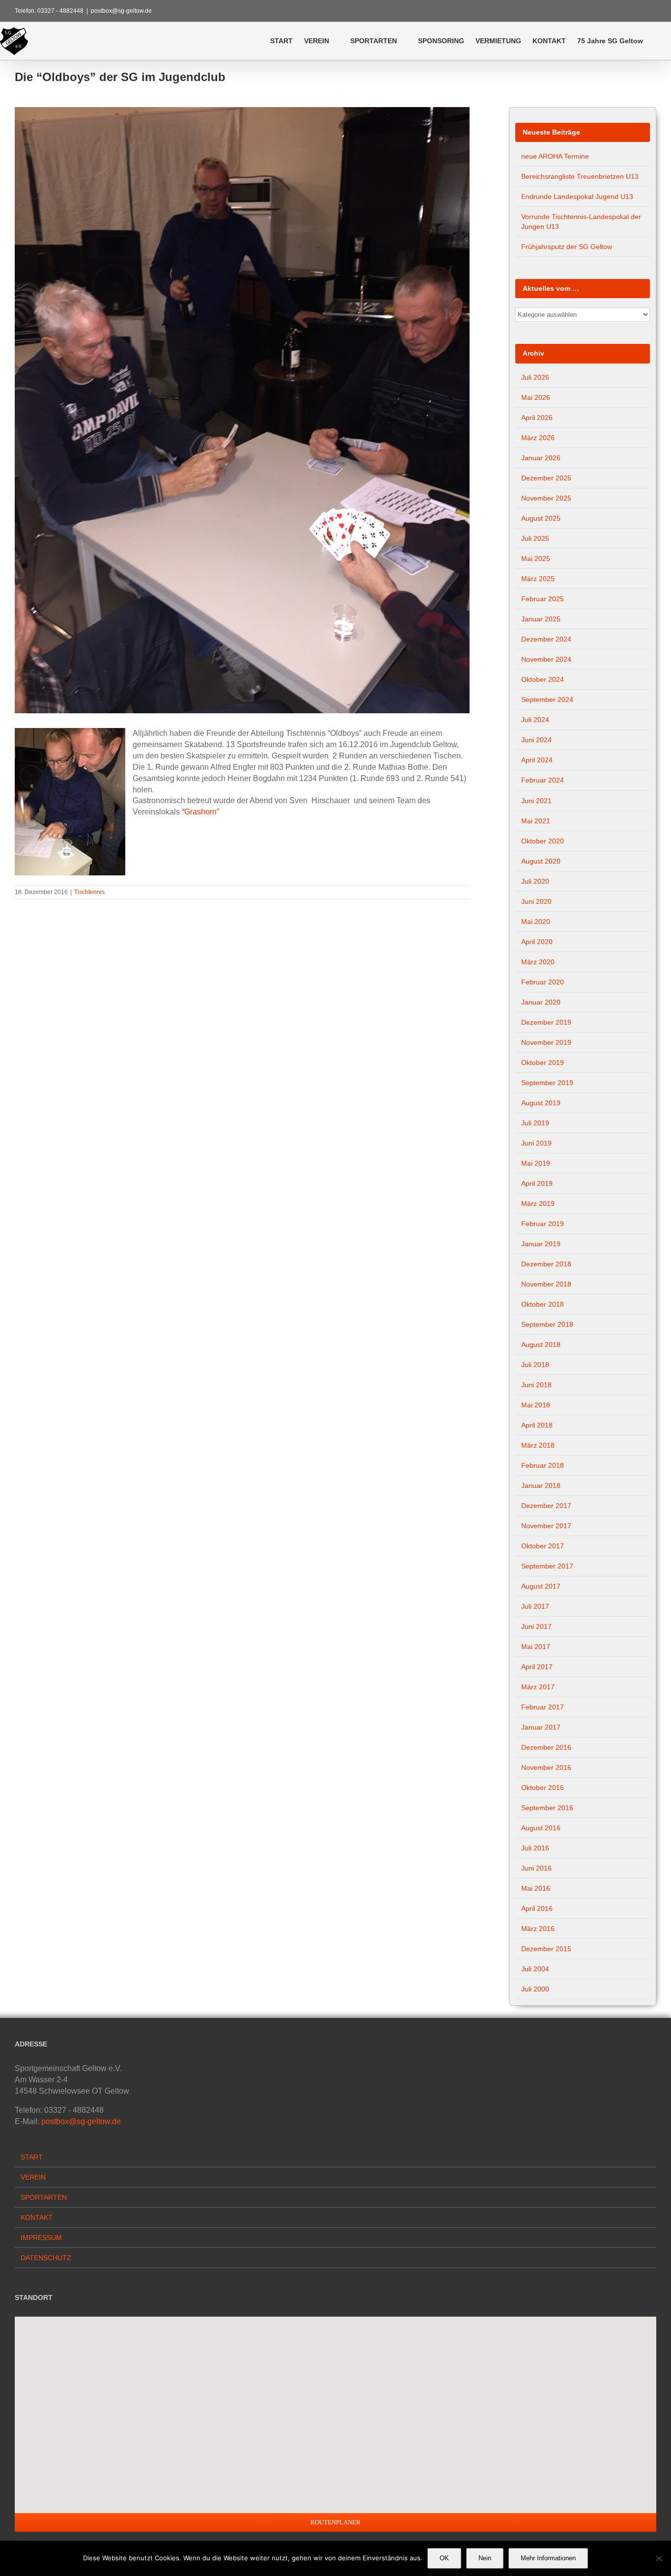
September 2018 (547, 1324)
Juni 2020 (536, 901)
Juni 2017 (536, 1626)
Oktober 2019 (543, 1063)
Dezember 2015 (546, 1949)
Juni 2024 (536, 740)
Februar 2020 (543, 982)
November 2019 (546, 1042)
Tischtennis (89, 892)
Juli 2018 (535, 1365)
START (32, 2157)
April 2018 (537, 1425)
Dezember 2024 (546, 639)
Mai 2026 (536, 397)
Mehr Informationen (548, 2558)
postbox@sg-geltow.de (121, 11)
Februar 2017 (543, 1707)
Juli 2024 (535, 720)
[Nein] (659, 2558)
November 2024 (546, 659)
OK (444, 2558)
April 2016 (537, 1908)
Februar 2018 (543, 1465)
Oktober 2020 (543, 841)
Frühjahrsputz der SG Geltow (567, 247)
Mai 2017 (536, 1647)
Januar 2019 (541, 1244)
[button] (657, 41)
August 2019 (541, 1103)
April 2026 (537, 418)
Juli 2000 (535, 1989)
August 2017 (541, 1586)
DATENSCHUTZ (46, 2258)
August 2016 (541, 1828)
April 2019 (537, 1183)
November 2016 (546, 1767)
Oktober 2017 (543, 1546)
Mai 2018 (536, 1405)
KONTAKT (37, 2217)
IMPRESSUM (41, 2238)
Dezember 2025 (546, 478)
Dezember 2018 (546, 1264)
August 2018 (541, 1344)
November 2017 (546, 1526)
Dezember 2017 (546, 1506)
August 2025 (541, 518)
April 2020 (537, 942)
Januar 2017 (541, 1727)
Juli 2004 (535, 1969)
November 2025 (546, 498)
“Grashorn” (200, 812)
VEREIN (33, 2177)
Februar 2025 (543, 599)
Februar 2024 (543, 780)
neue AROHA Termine (555, 156)
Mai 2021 (536, 821)
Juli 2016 (535, 1848)
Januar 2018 (541, 1485)
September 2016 (547, 1808)
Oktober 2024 (543, 679)
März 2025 (538, 579)
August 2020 (541, 861)
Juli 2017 (535, 1606)
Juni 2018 (536, 1385)
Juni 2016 (536, 1868)
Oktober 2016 (543, 1788)
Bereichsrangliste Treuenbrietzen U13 (580, 176)
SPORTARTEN (44, 2197)
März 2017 (538, 1687)
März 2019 (538, 1204)
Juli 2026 (535, 377)
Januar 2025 (541, 619)
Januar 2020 (541, 1002)
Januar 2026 (541, 458)
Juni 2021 (536, 801)
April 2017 (537, 1667)
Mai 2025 (536, 559)
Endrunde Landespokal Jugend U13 (577, 196)
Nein (485, 2558)
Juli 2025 (535, 538)
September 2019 (547, 1083)
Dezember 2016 (546, 1747)
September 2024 (547, 700)
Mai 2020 (536, 922)
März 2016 (538, 1929)
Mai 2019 (536, 1163)
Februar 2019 (543, 1224)
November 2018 (546, 1284)
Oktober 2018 (543, 1304)
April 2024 (537, 760)
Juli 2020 (535, 881)
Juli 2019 (535, 1123)
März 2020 (538, 962)
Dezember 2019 (546, 1022)
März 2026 (538, 438)
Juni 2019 (536, 1143)
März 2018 (538, 1445)
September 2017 (547, 1566)
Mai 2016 (536, 1888)
